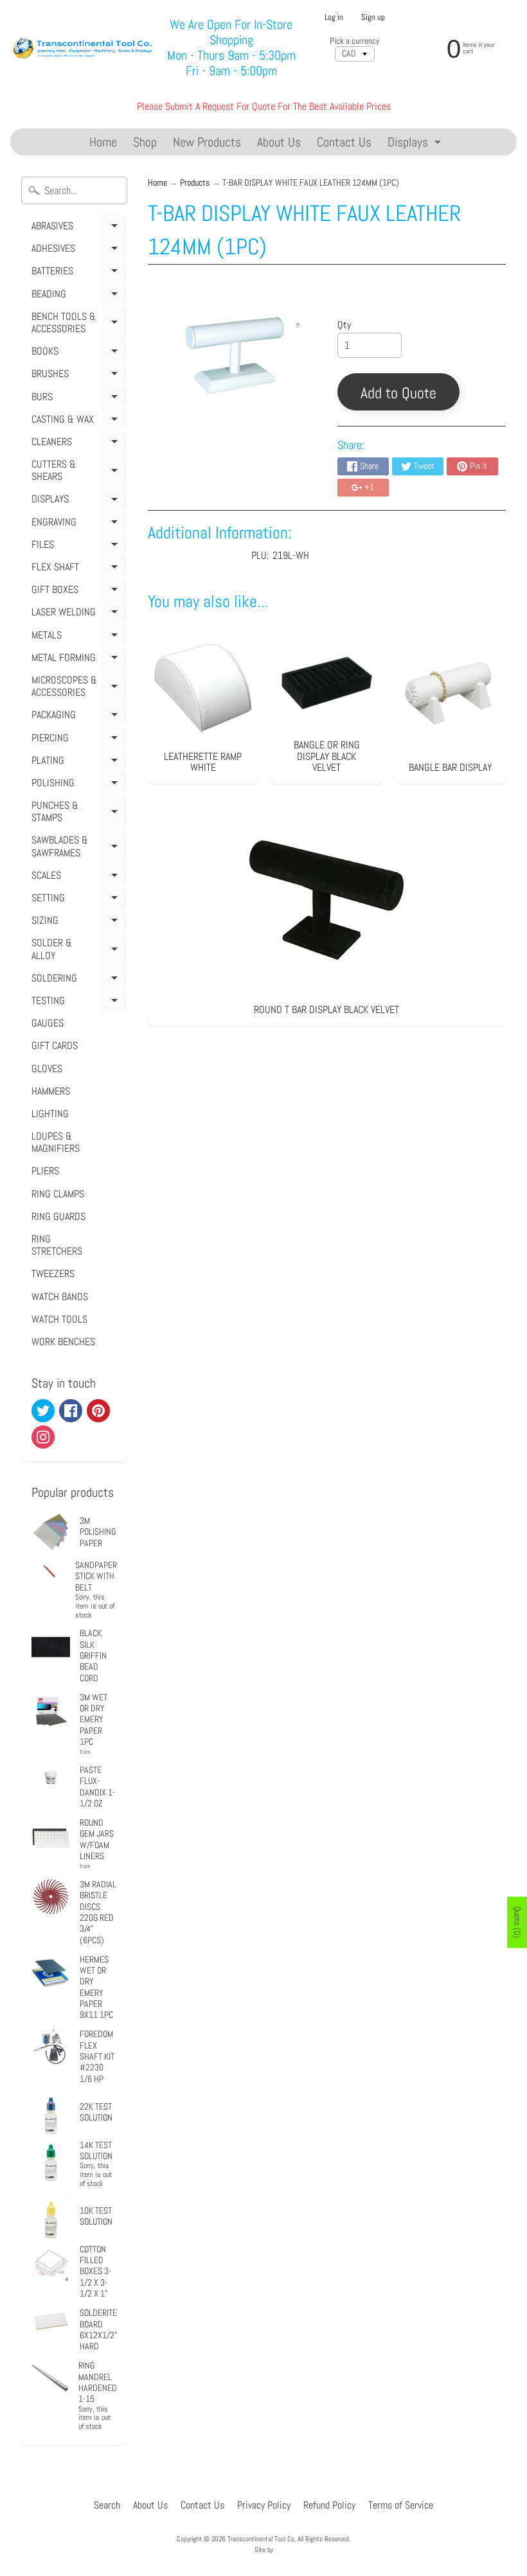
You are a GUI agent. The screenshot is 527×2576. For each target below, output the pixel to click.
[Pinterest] (98, 1411)
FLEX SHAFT (77, 569)
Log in (334, 18)
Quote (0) (517, 1922)
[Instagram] (43, 1437)
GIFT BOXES (77, 592)
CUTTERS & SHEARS (77, 472)
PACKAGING (77, 717)
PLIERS (45, 1171)
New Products (207, 142)
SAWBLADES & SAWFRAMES (77, 848)
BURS (77, 399)
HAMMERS (51, 1091)
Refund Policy (329, 2505)
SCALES (77, 878)
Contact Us (344, 142)
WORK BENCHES (63, 1342)
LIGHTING (50, 1114)
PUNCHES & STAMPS (77, 814)
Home (103, 142)
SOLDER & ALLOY (77, 951)
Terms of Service (401, 2505)
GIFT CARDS (55, 1045)
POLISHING (77, 785)
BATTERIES (77, 273)
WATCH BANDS (60, 1297)
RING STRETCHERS (57, 1245)
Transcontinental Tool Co (261, 2539)
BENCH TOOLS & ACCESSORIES (77, 325)
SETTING (77, 900)
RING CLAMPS (58, 1194)
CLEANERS (77, 444)
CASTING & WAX (77, 421)
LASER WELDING (77, 614)
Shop (145, 142)
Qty (344, 325)
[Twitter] (43, 1411)
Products (195, 183)
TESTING (77, 1003)
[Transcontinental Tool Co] (84, 47)
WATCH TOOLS (59, 1319)
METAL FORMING (77, 660)
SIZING (77, 922)
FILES (77, 547)
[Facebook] (71, 1411)
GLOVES (47, 1069)
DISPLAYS (77, 501)
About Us (279, 142)
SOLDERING (77, 980)
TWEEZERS (53, 1274)
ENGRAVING (77, 524)
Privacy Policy (264, 2505)
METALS (77, 637)
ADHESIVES (77, 251)
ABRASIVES (77, 228)
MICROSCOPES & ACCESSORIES (77, 688)
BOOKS (77, 353)
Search (107, 2505)
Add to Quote (398, 393)
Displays (416, 144)
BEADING (77, 296)
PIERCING (77, 740)
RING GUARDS (58, 1216)
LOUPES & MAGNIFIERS (56, 1142)
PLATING (77, 763)
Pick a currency (354, 41)
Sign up (373, 18)
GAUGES (48, 1023)
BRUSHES (77, 376)
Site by (264, 2550)
